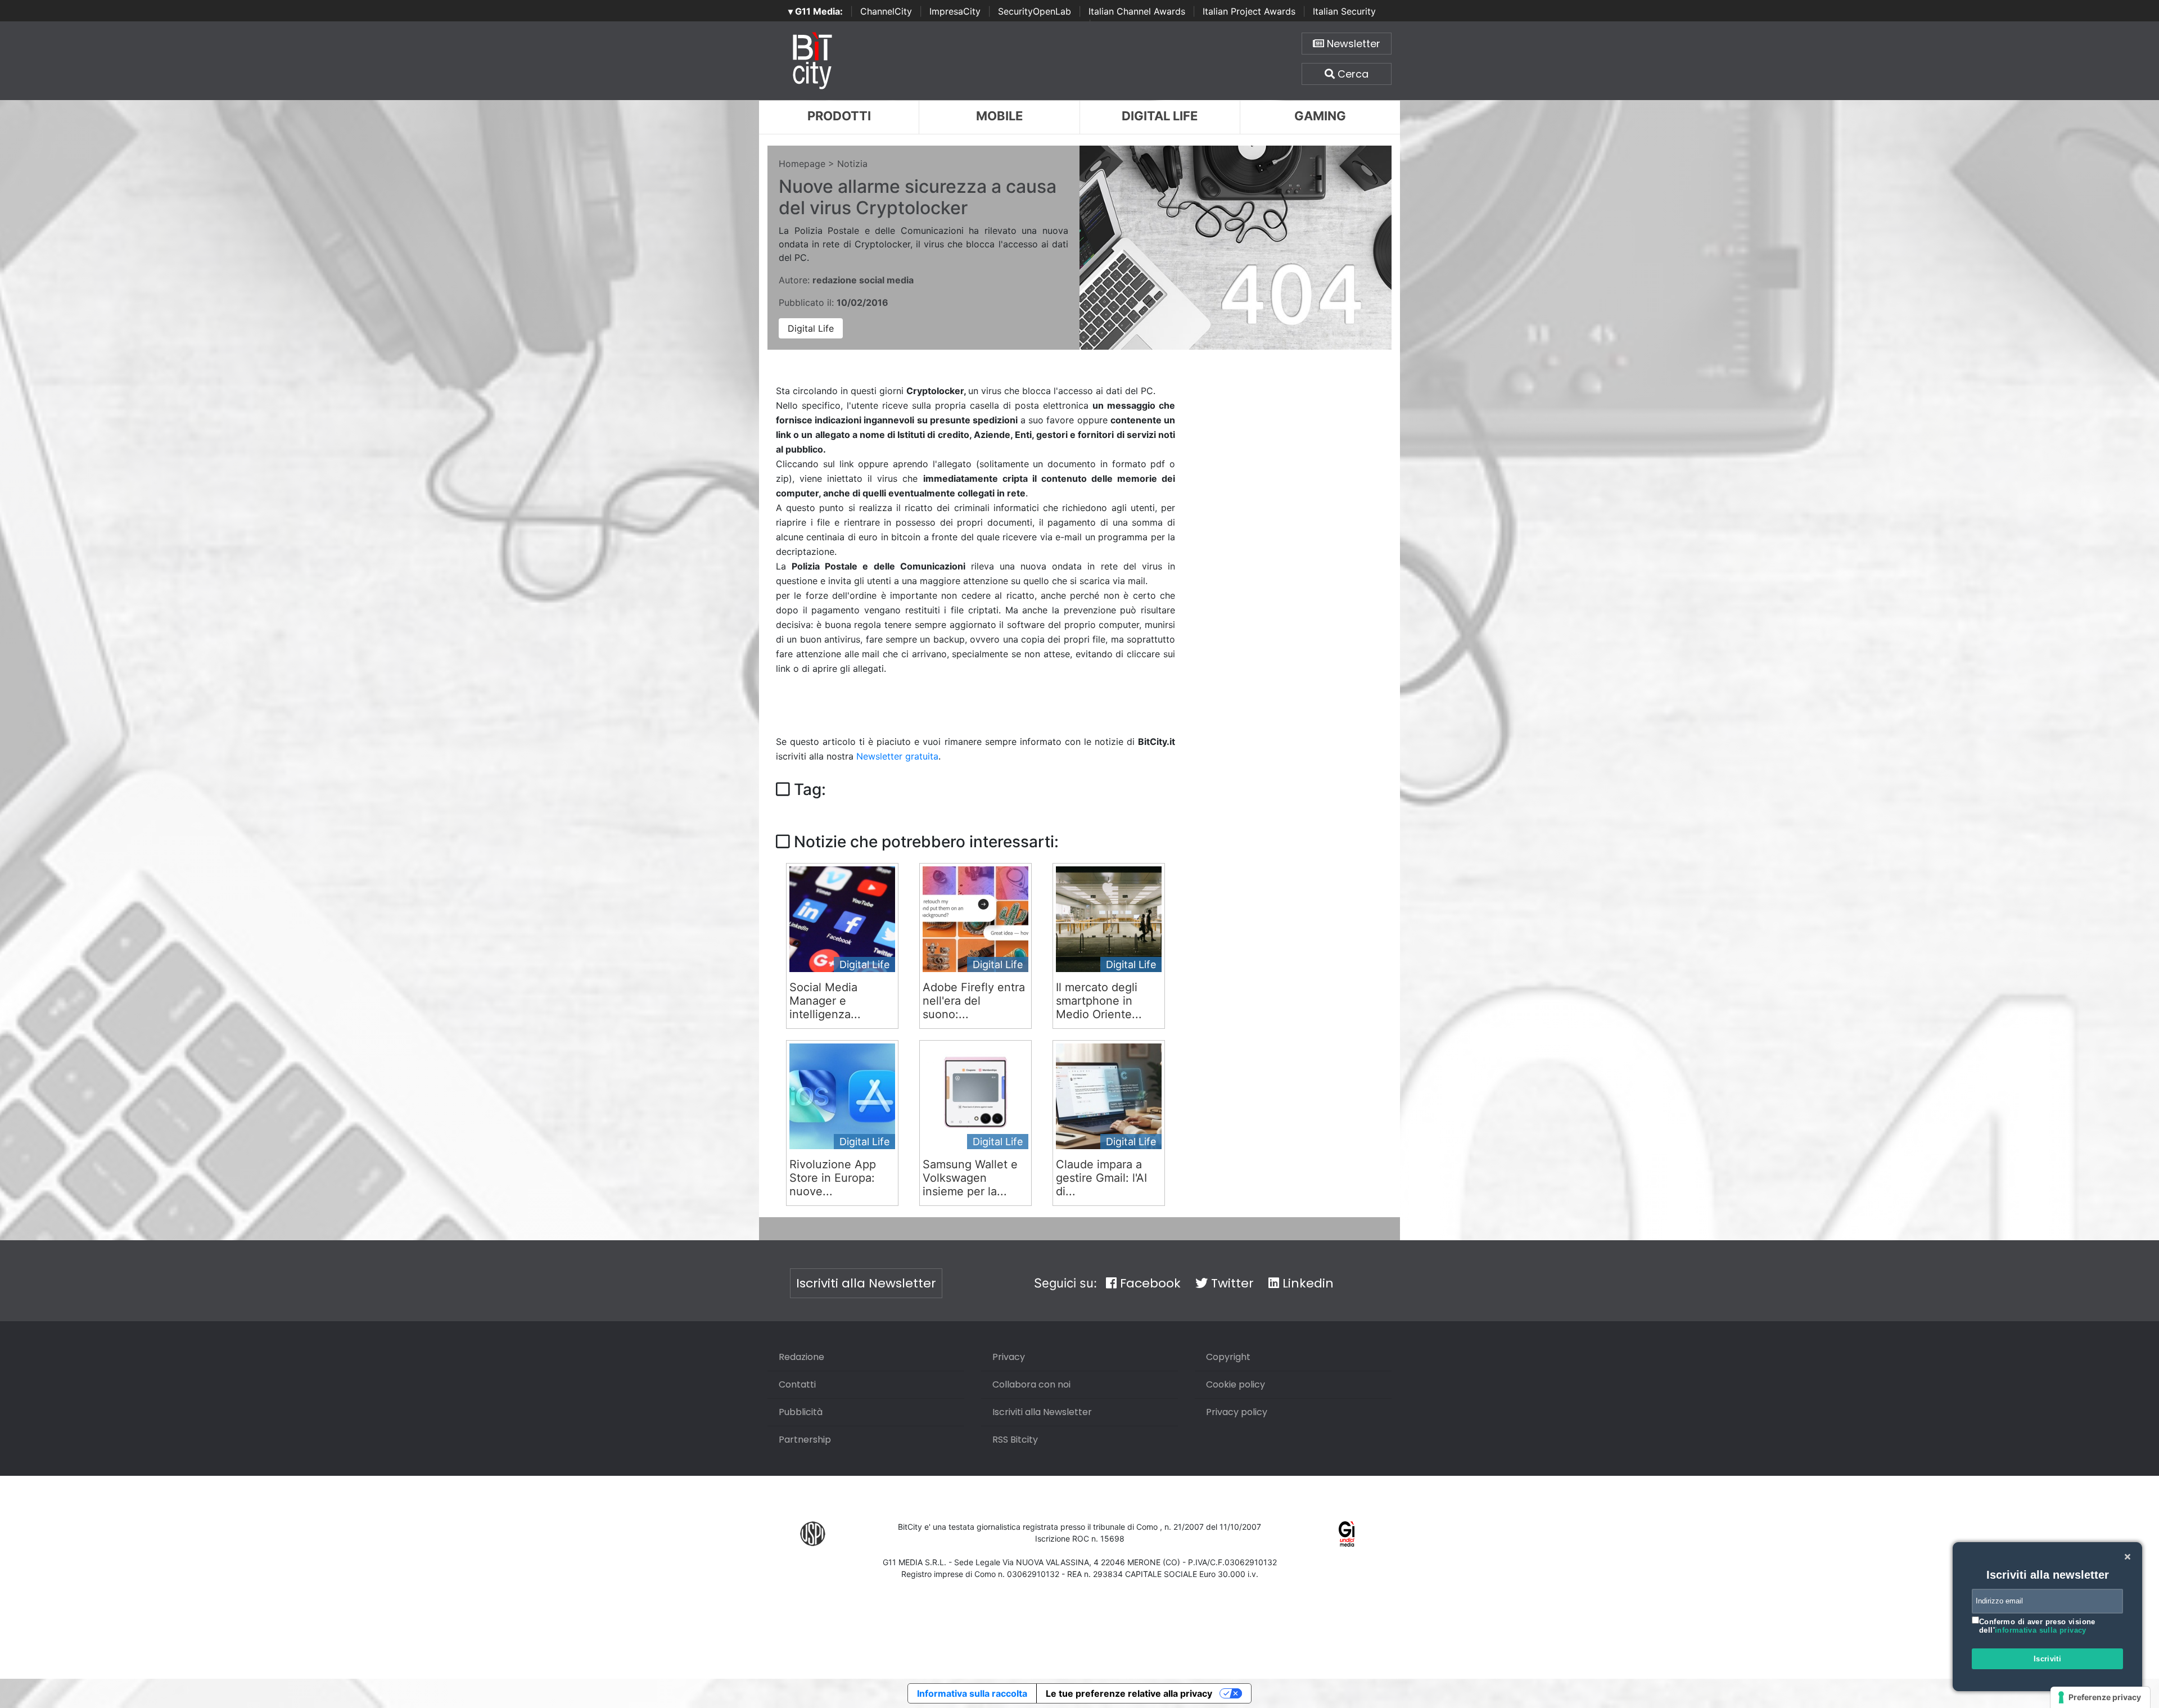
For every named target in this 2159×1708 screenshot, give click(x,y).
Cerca (1352, 74)
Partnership (805, 1440)
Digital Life (1160, 116)
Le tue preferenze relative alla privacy (1129, 1693)
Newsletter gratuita (897, 756)
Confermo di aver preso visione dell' (2037, 1626)
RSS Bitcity (1015, 1440)
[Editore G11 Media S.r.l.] (1347, 1533)
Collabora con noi (1031, 1384)
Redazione (801, 1357)
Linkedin (1306, 1283)
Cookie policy (1236, 1384)
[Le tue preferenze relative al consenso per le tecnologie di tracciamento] (2100, 1697)
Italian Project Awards (1249, 11)
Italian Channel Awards (1137, 11)
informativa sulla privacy (2041, 1630)
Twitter (1231, 1283)
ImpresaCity (955, 11)
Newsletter (1352, 44)
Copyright (1228, 1357)
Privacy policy (1237, 1412)
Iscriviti (2048, 1659)
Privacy (1009, 1357)
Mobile (999, 116)
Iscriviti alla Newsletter (866, 1283)
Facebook (1149, 1283)
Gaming (1320, 116)
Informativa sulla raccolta (972, 1693)
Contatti (797, 1384)
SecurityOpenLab (1035, 11)
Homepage (802, 164)
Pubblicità (801, 1412)
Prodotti (839, 116)
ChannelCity (886, 11)
